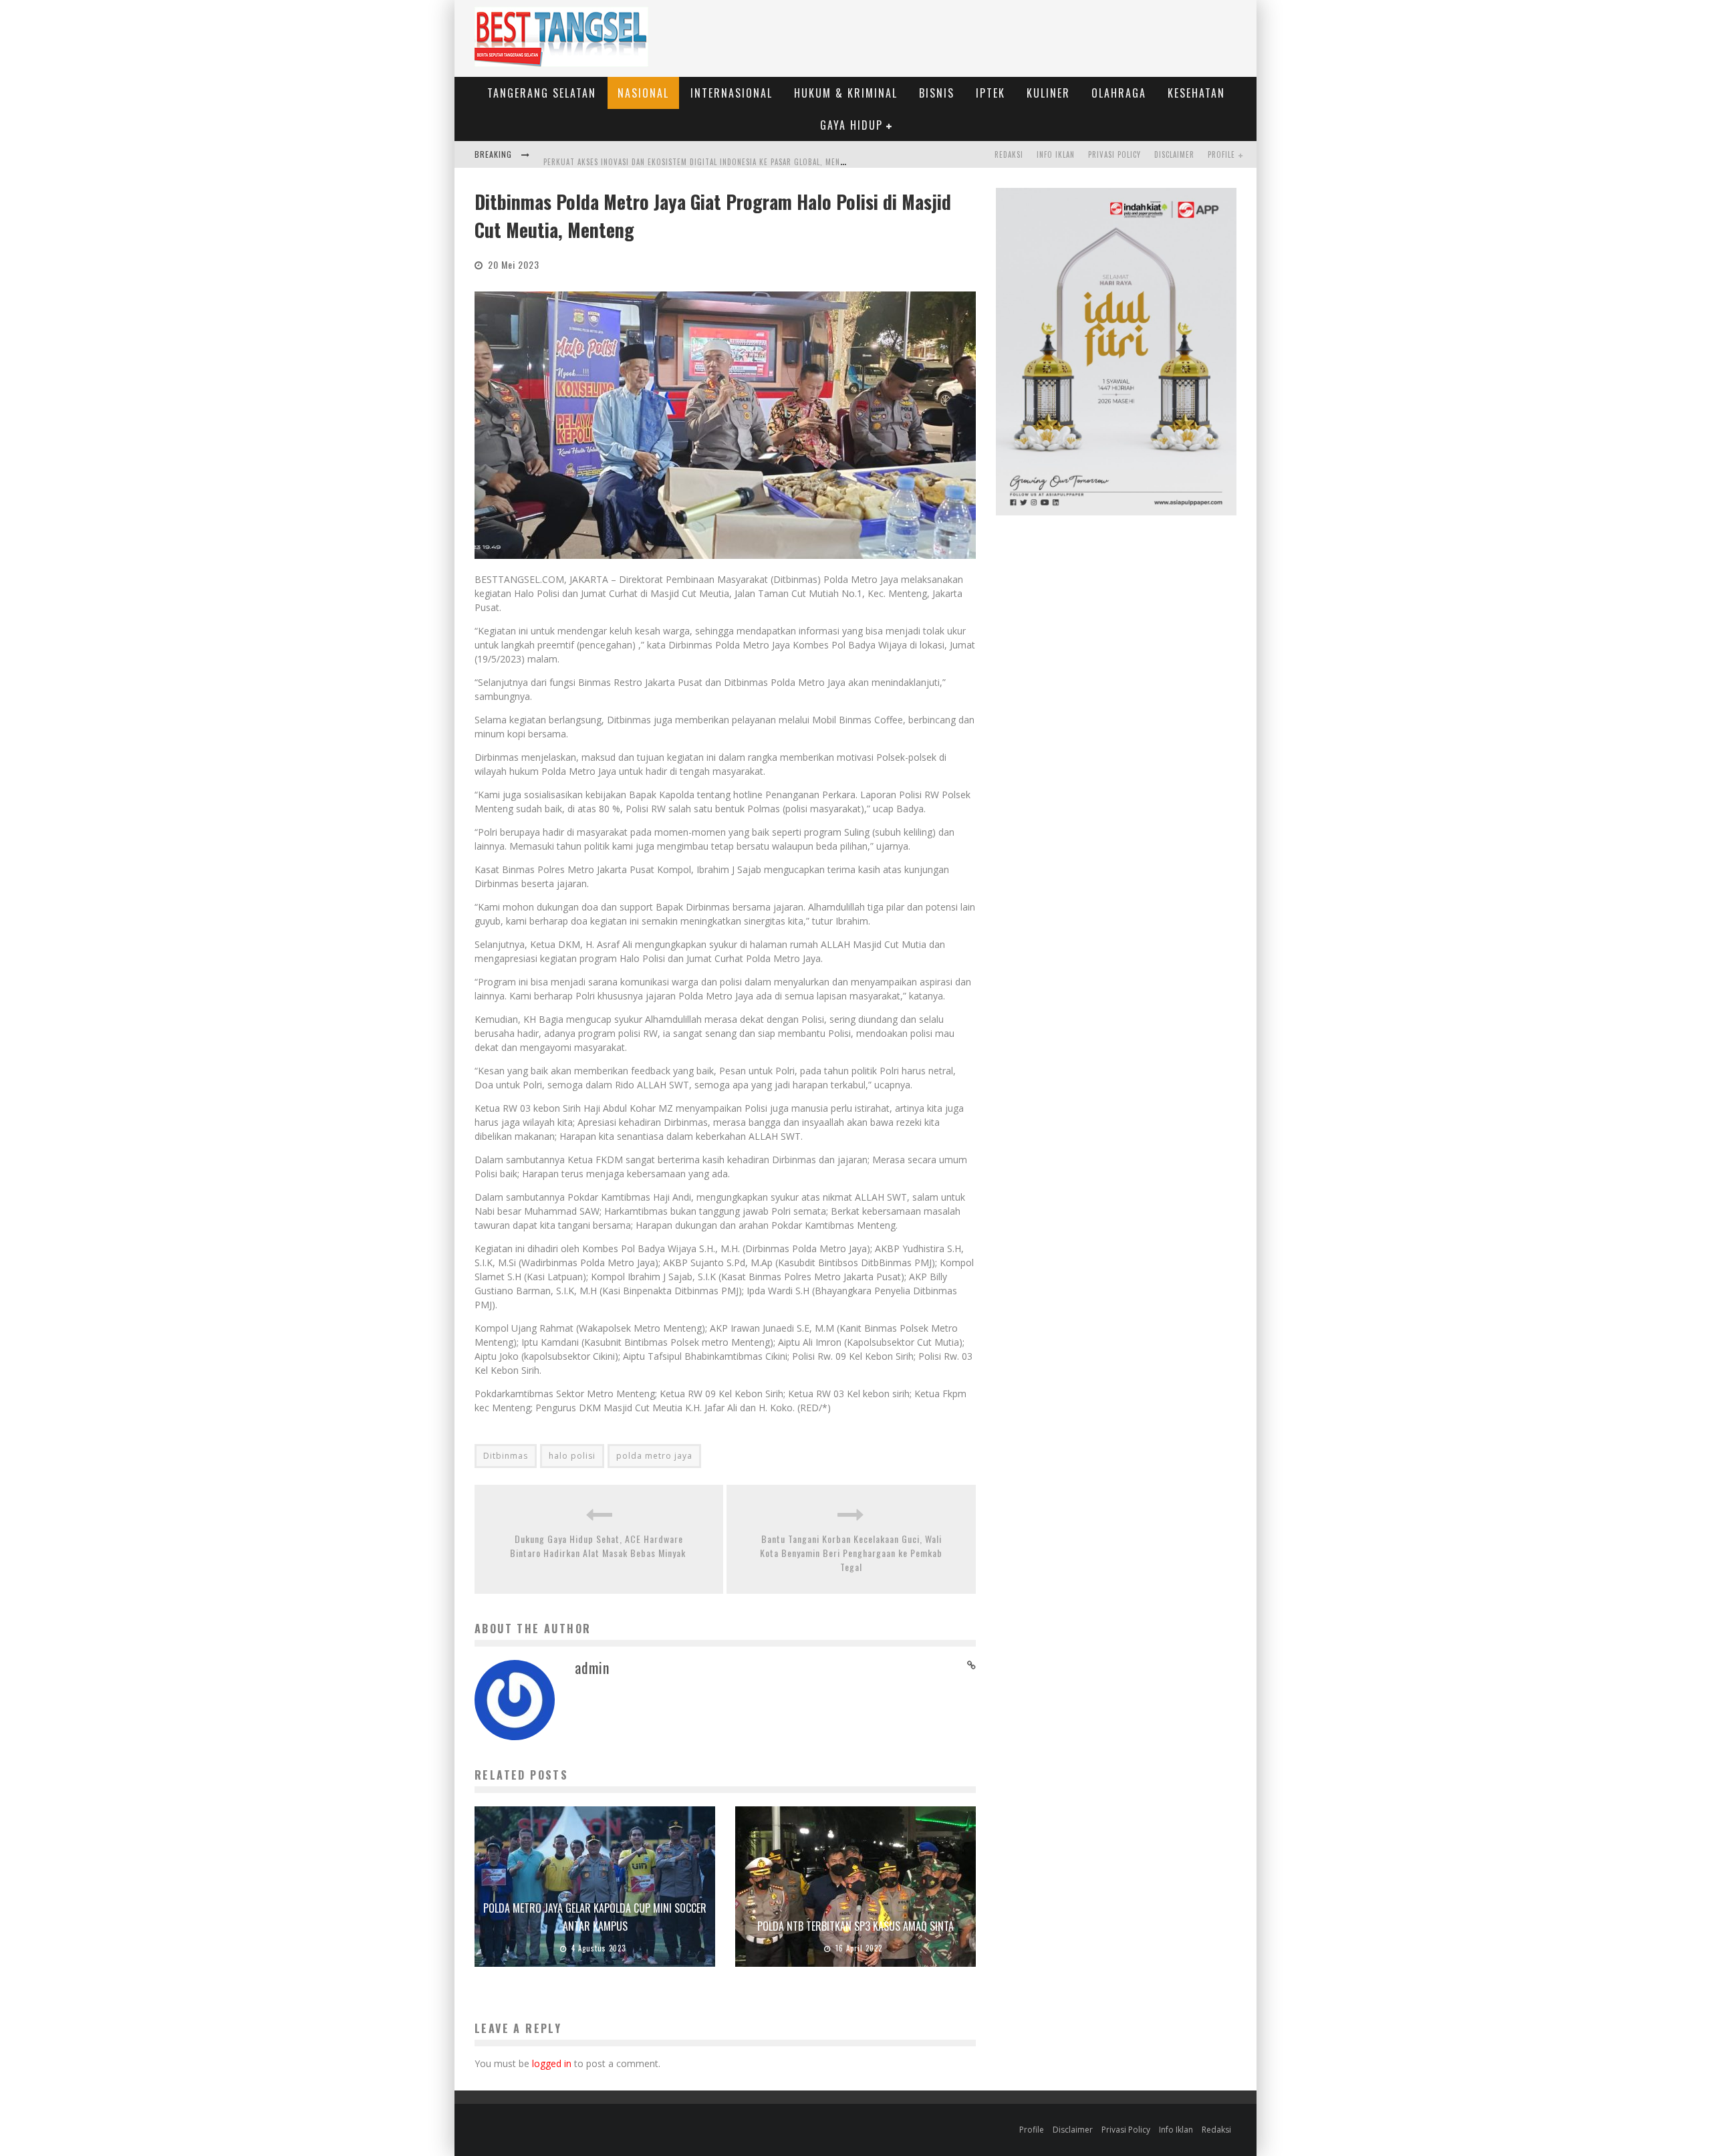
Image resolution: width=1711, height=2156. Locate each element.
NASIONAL (643, 93)
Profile (1221, 154)
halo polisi (572, 1456)
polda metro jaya (654, 1456)
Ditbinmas (506, 1456)
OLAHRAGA (1119, 93)
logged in (552, 2063)
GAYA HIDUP (851, 125)
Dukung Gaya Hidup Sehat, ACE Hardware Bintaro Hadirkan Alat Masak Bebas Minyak (599, 1546)
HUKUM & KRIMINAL (846, 93)
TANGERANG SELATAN (542, 93)
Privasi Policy (1114, 154)
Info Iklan (1056, 154)
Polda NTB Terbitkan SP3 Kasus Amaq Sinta (855, 1926)
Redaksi (1009, 154)
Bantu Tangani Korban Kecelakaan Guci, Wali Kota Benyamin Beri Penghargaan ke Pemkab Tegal (851, 1553)
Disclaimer (1174, 154)
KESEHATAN (1196, 93)
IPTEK (991, 93)
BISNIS (937, 93)
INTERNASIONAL (732, 93)
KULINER (1048, 93)
